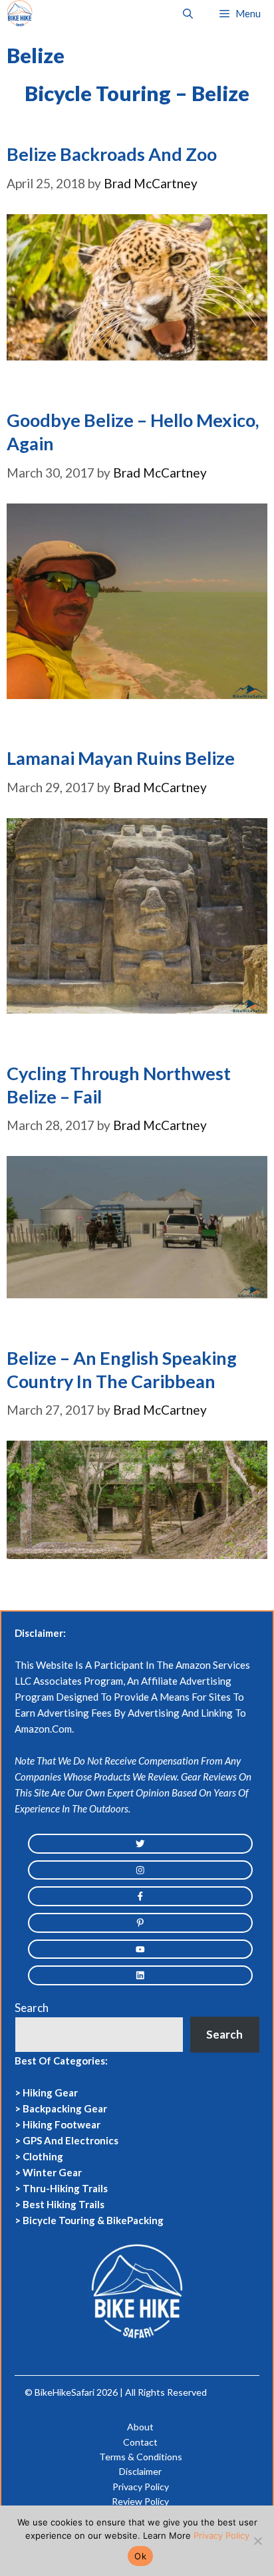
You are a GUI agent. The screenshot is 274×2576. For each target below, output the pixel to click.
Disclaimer (140, 2471)
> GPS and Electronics (67, 2140)
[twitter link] (140, 1844)
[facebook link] (140, 1896)
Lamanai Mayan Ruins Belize (121, 758)
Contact (140, 2442)
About (140, 2427)
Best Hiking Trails (64, 2204)
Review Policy (140, 2501)
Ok (140, 2556)
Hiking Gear (50, 2092)
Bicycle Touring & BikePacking (93, 2220)
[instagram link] (140, 1870)
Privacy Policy (141, 2487)
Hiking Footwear (62, 2124)
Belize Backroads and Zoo (112, 154)
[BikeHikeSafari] (20, 13)
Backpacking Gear (65, 2108)
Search (32, 2008)
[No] (257, 2541)
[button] (188, 13)
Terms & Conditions (141, 2457)
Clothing (43, 2156)
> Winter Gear (48, 2172)
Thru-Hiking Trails (65, 2188)
